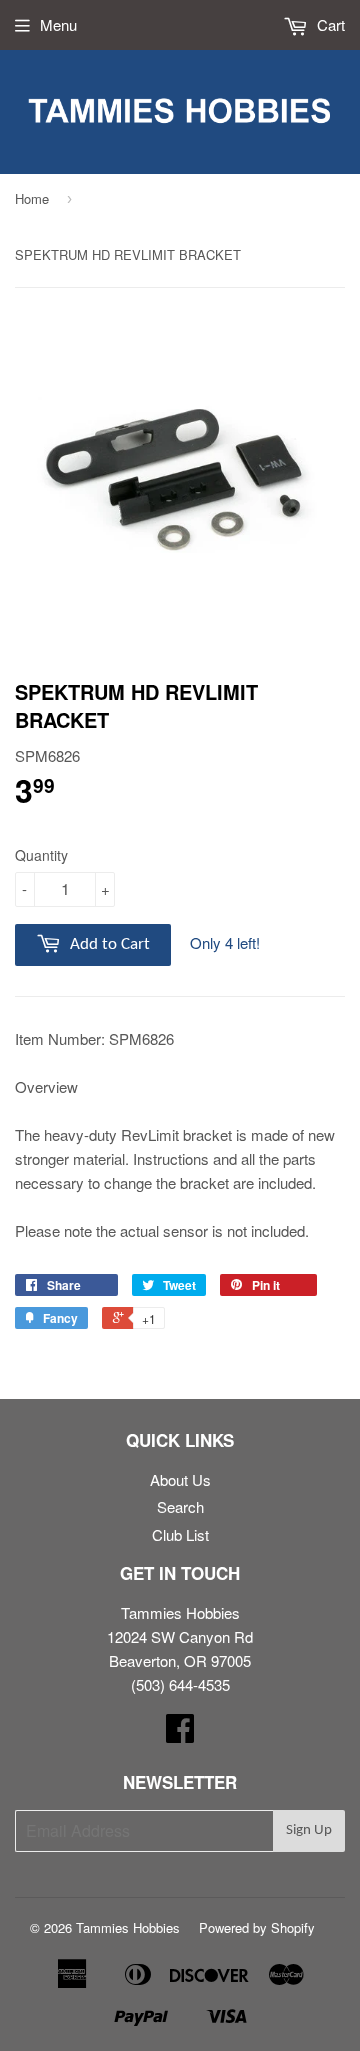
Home (32, 198)
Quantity (41, 855)
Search (180, 1506)
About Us (180, 1479)
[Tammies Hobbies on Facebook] (180, 1733)
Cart (329, 24)
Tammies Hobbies (128, 1927)
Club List (180, 1534)
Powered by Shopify (257, 1927)
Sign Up (309, 1830)
